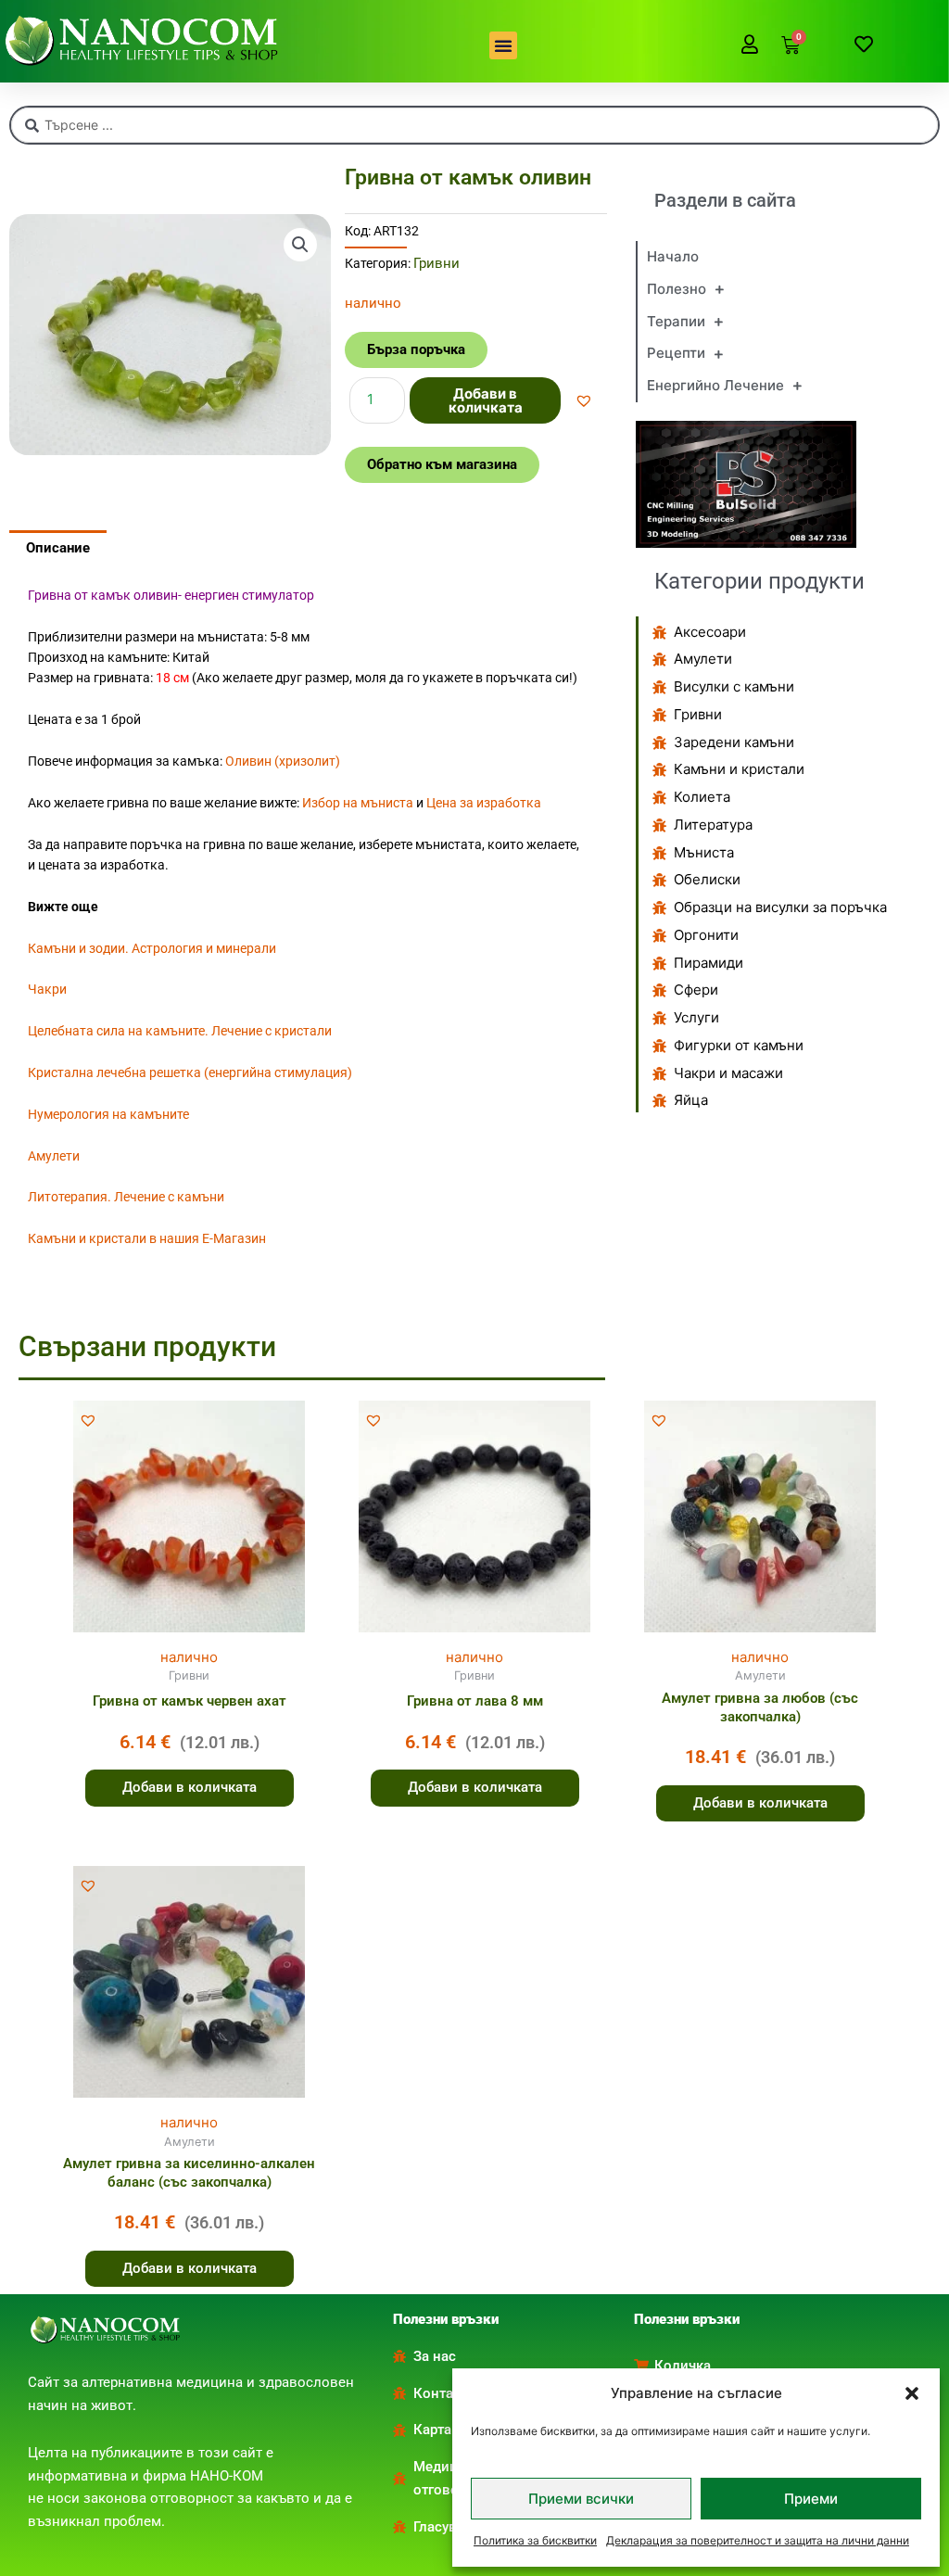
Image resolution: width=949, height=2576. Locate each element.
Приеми (811, 2499)
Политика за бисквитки (535, 2540)
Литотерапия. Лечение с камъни (126, 1197)
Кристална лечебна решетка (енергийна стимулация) (190, 1072)
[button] (912, 2393)
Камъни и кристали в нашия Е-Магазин (147, 1238)
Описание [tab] (58, 548)
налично (189, 1657)
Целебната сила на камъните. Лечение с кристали (180, 1031)
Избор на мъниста (358, 803)
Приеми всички (581, 2499)
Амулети (54, 1156)
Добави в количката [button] (190, 1787)
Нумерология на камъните (108, 1114)
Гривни (437, 263)
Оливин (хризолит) (283, 761)
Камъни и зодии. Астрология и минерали (152, 948)
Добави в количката (486, 400)
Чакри (47, 989)
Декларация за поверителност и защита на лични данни (758, 2540)
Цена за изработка (484, 803)
